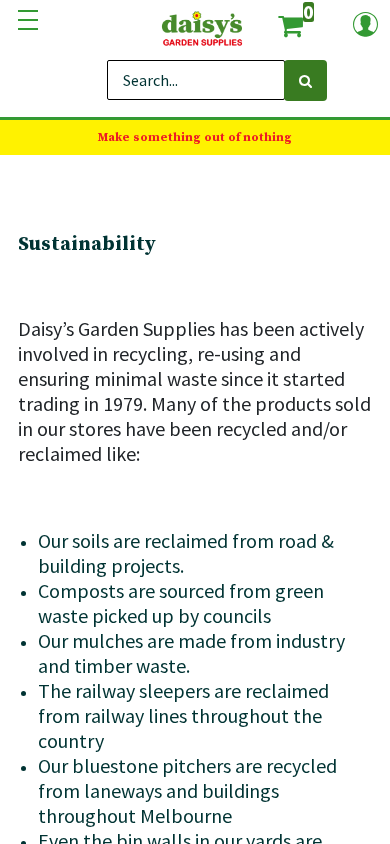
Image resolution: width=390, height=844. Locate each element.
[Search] (305, 80)
